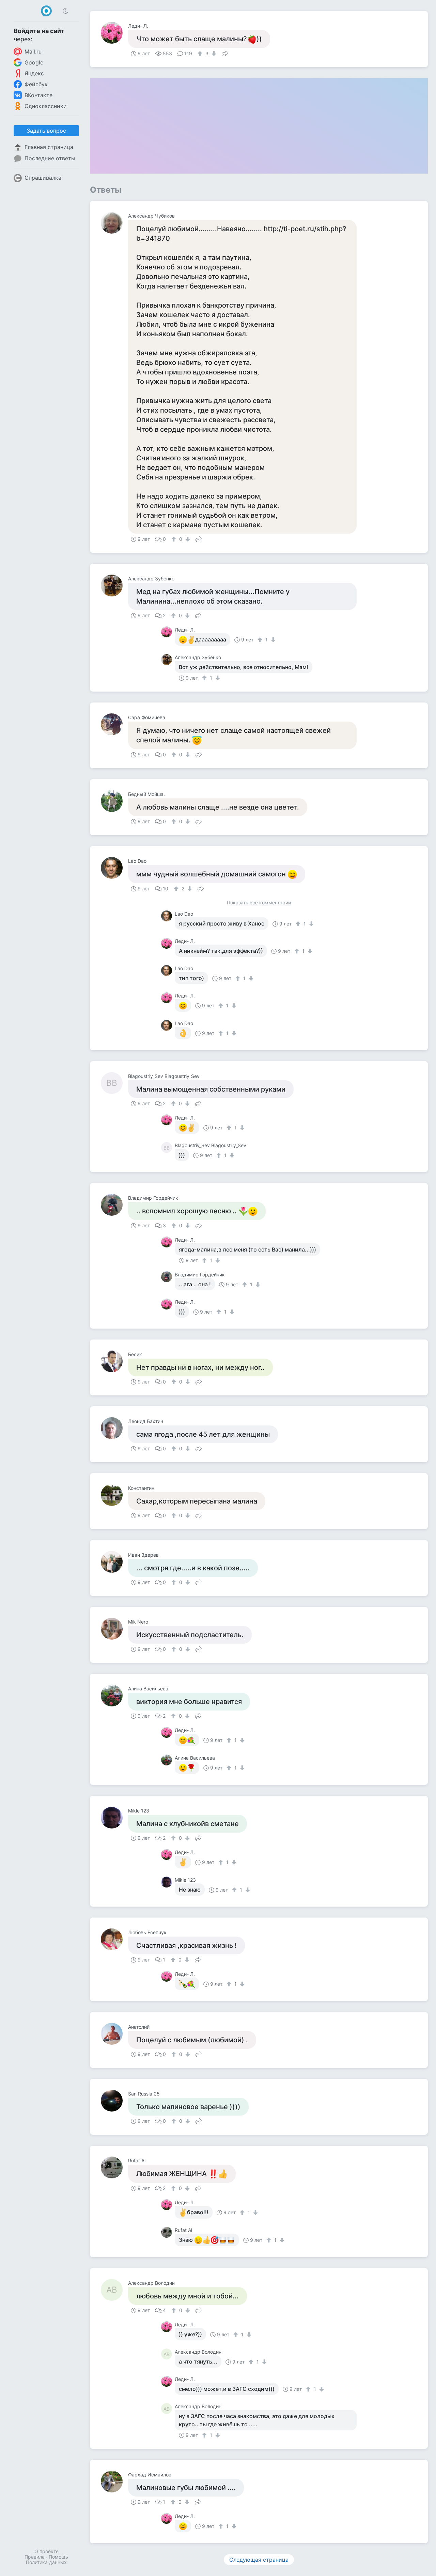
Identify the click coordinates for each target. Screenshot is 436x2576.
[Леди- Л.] (114, 33)
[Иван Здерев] (114, 1562)
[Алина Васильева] (114, 1696)
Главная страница (49, 147)
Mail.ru (33, 51)
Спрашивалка (43, 178)
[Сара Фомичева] (114, 724)
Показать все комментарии (259, 903)
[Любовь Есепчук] (114, 1939)
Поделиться (225, 53)
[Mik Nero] (114, 1629)
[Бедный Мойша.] (114, 801)
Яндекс (34, 73)
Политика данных (46, 2562)
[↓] (213, 54)
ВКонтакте (38, 95)
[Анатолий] (114, 2034)
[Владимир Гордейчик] (114, 1205)
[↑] (201, 54)
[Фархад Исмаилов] (114, 2482)
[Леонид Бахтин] (114, 1428)
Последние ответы (50, 158)
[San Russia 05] (114, 2101)
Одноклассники (46, 106)
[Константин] (114, 1495)
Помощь (58, 2557)
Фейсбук (36, 84)
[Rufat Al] (114, 2167)
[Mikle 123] (114, 1818)
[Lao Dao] (114, 868)
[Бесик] (114, 1361)
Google (34, 62)
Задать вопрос (46, 131)
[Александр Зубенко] (114, 586)
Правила (35, 2557)
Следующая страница (259, 2560)
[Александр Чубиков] (114, 223)
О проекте (46, 2551)
